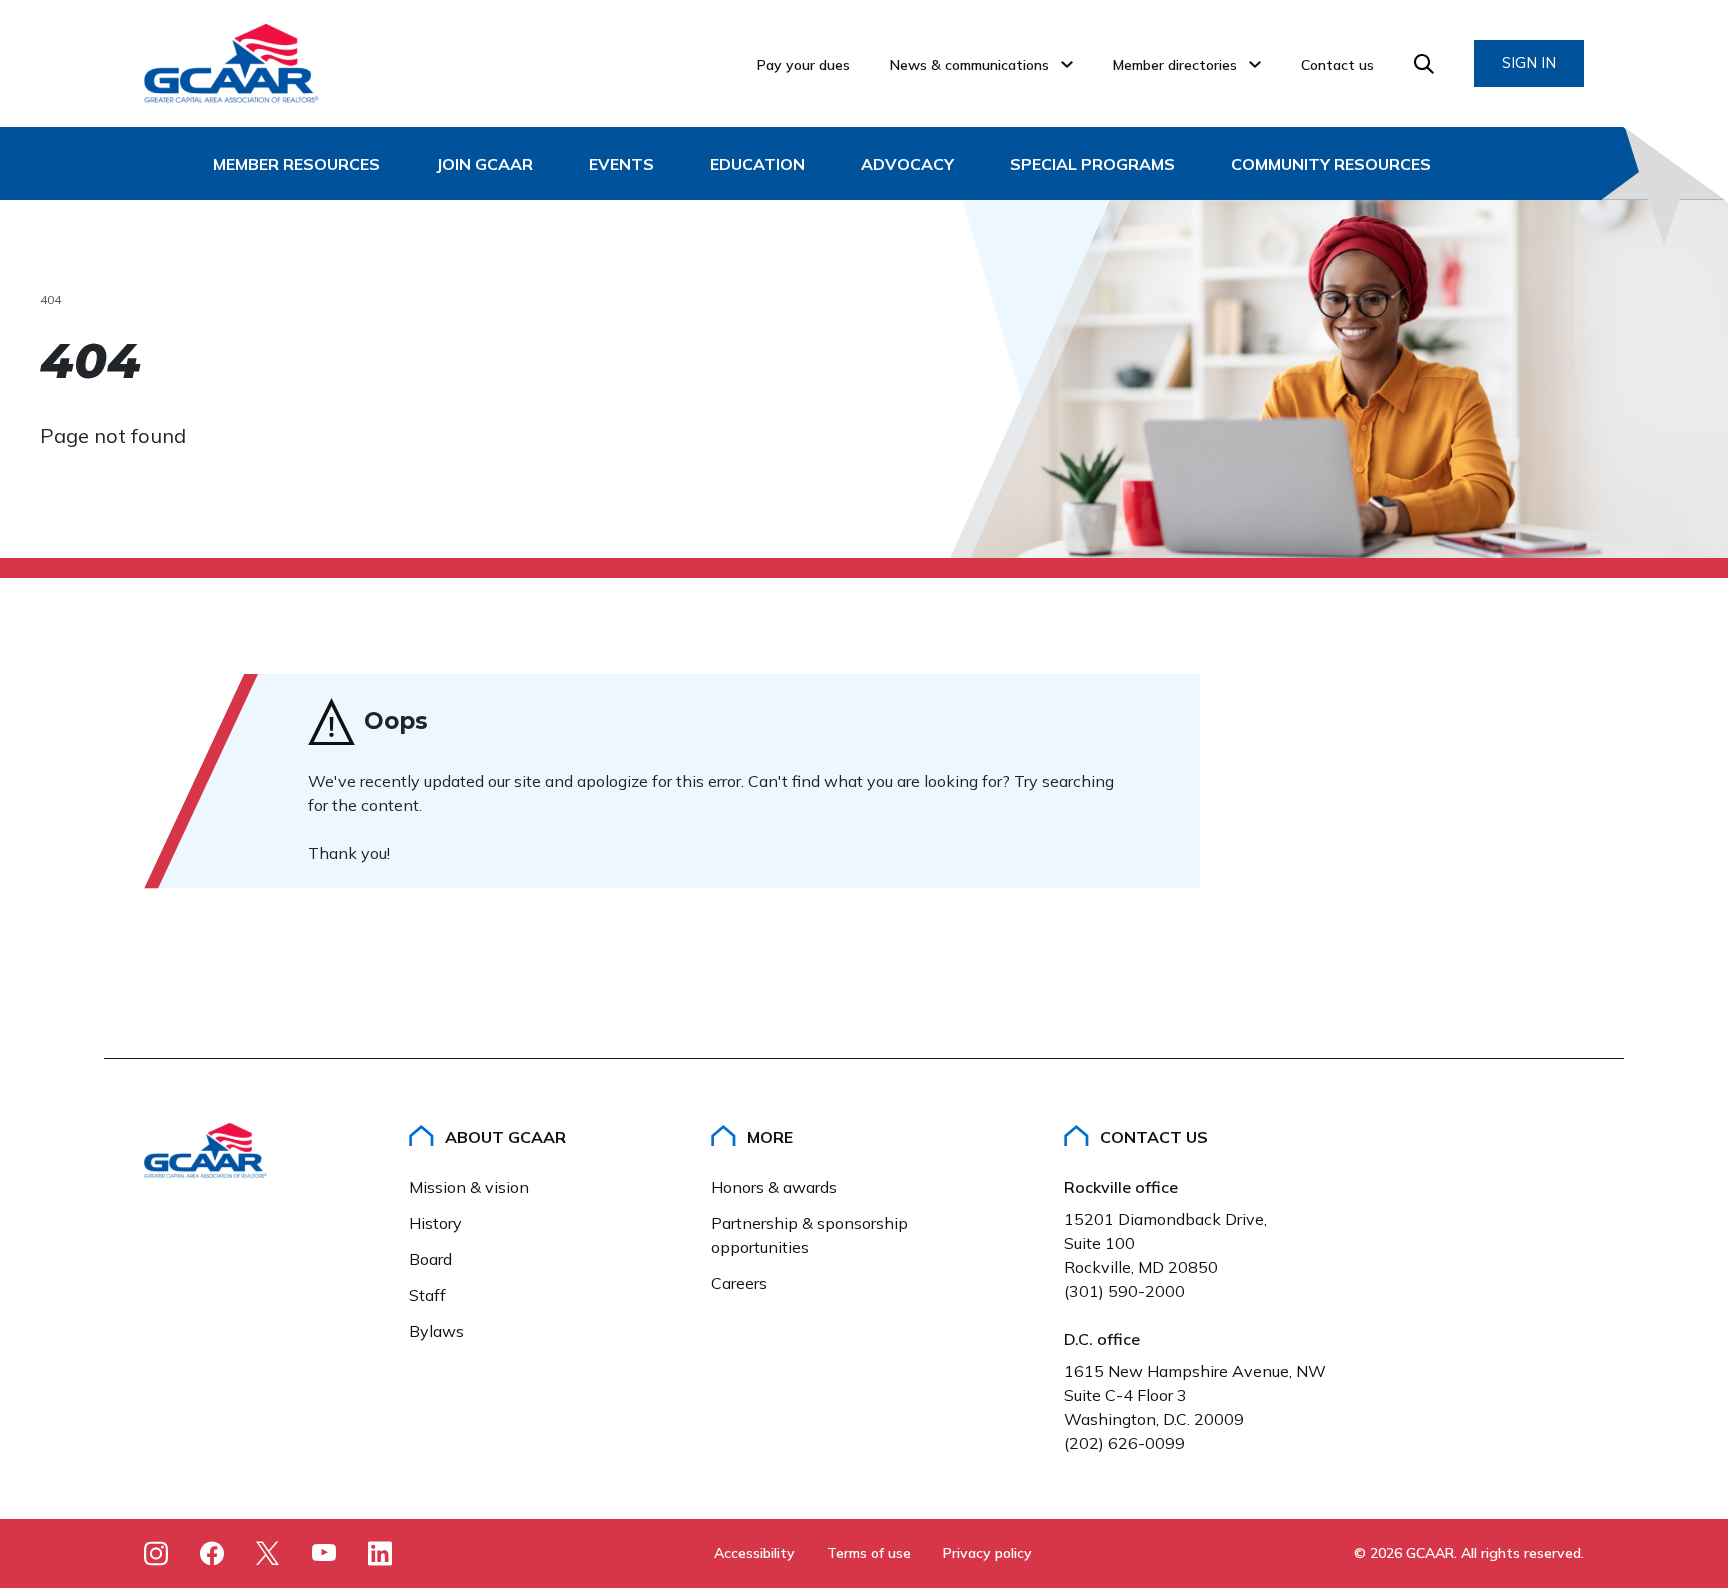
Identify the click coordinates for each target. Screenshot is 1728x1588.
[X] (268, 1553)
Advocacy (907, 164)
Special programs (1092, 164)
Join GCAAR (484, 164)
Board (430, 1259)
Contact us (1337, 65)
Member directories (1175, 65)
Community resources (1331, 164)
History (435, 1223)
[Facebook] (212, 1553)
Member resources (296, 164)
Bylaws (436, 1331)
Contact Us (1154, 1137)
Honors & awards (774, 1187)
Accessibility (754, 1553)
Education (757, 164)
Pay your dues (803, 65)
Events (621, 164)
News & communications (969, 65)
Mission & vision (469, 1187)
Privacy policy (987, 1553)
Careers (739, 1283)
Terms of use (869, 1553)
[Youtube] (324, 1556)
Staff (427, 1295)
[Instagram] (156, 1553)
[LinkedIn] (380, 1553)
